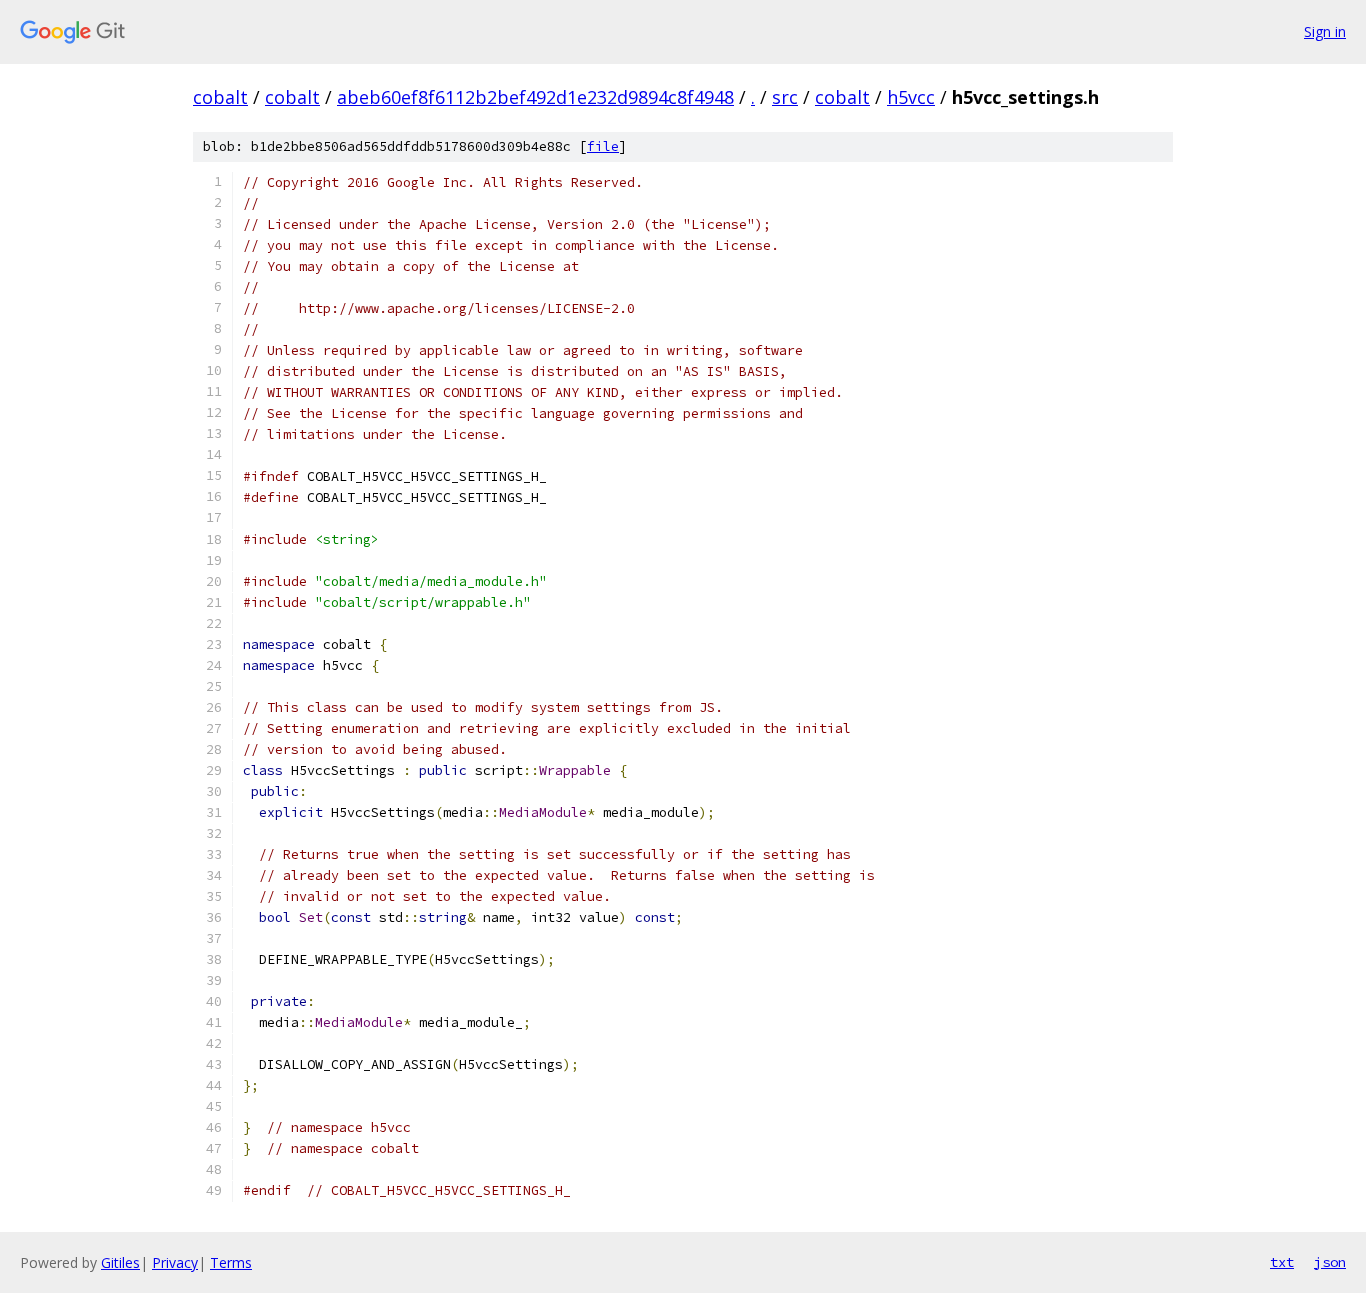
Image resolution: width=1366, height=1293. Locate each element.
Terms (231, 1262)
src (785, 97)
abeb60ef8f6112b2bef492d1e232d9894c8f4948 (535, 97)
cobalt (220, 97)
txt (1282, 1262)
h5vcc (911, 97)
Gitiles (120, 1262)
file (603, 146)
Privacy (175, 1262)
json (1330, 1262)
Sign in (1325, 31)
